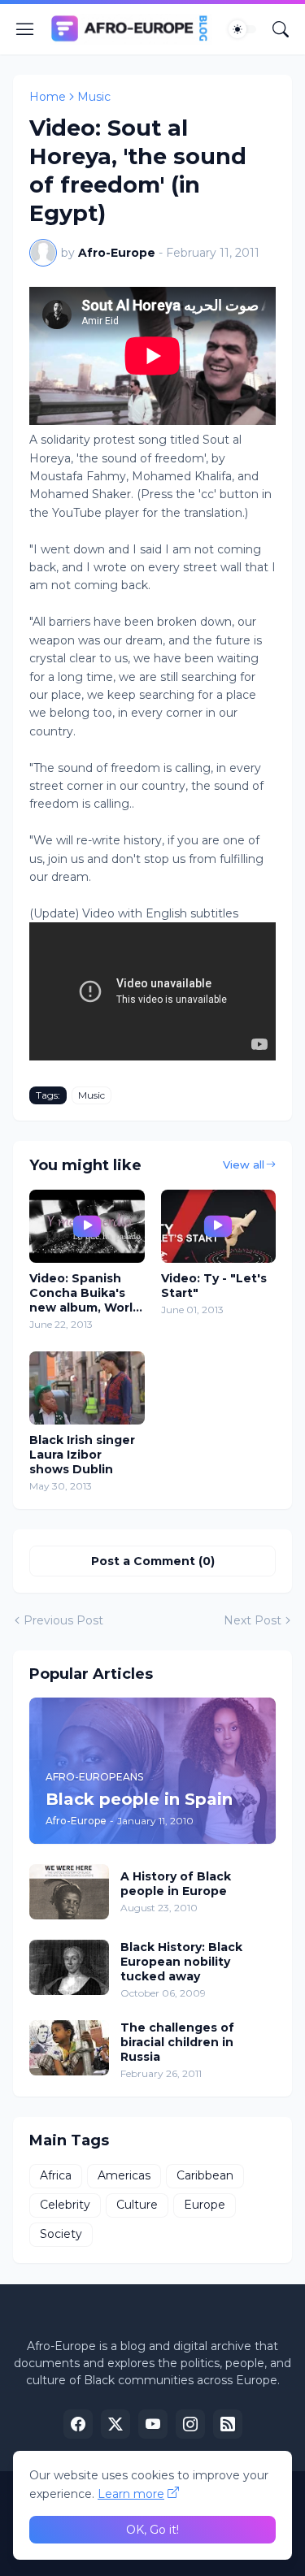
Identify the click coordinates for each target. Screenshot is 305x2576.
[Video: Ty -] (219, 1226)
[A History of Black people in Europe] (69, 1892)
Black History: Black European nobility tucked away (181, 1962)
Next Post (253, 1620)
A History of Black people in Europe (176, 1884)
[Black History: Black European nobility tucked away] (69, 1967)
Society (61, 2234)
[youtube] (153, 2424)
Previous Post (63, 1620)
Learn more (131, 2494)
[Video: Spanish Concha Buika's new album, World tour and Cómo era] (87, 1226)
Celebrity (65, 2205)
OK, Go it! (152, 2530)
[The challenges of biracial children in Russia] (69, 2048)
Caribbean (205, 2175)
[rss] (228, 2424)
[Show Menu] (25, 29)
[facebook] (78, 2424)
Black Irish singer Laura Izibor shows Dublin (82, 1455)
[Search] (281, 29)
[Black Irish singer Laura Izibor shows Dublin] (87, 1388)
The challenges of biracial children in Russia (177, 2042)
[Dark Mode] (242, 29)
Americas (124, 2175)
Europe (205, 2205)
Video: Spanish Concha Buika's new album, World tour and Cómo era (85, 1293)
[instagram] (190, 2424)
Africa (56, 2175)
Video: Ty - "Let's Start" (214, 1286)
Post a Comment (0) (153, 1561)
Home (48, 97)
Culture (137, 2205)
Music (94, 97)
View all (244, 1164)
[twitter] (115, 2424)
